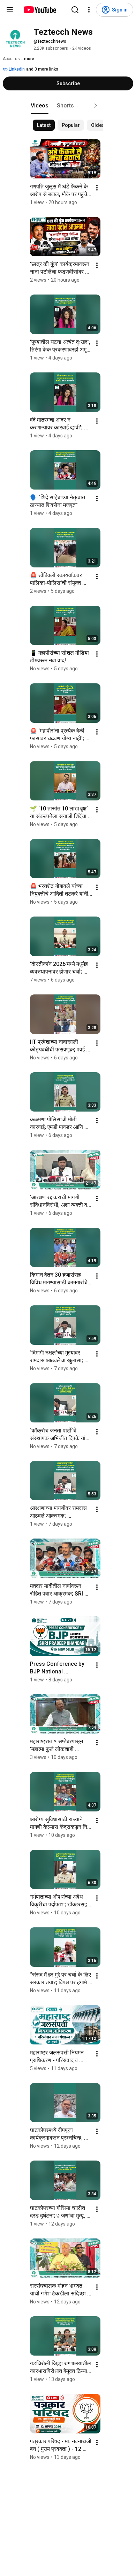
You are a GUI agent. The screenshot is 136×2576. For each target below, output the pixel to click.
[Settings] (89, 10)
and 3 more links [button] (42, 69)
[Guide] (10, 10)
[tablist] (68, 106)
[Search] (75, 10)
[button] (96, 106)
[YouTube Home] (40, 10)
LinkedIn (16, 69)
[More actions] (97, 188)
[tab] (40, 106)
